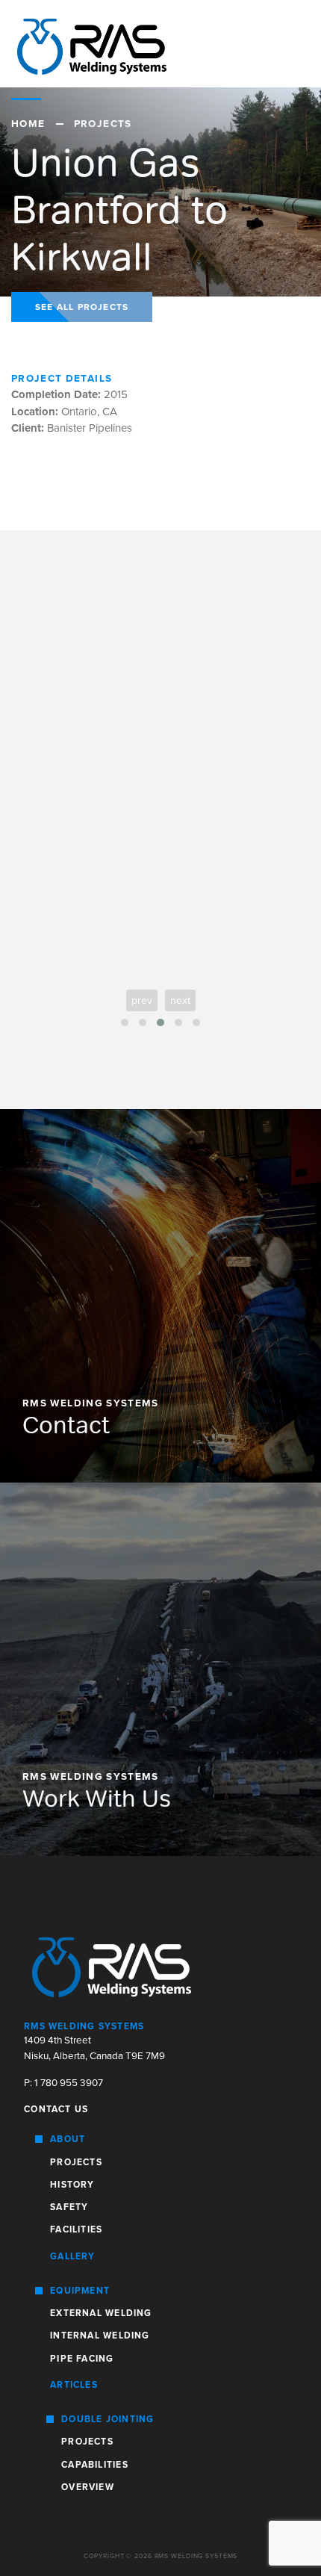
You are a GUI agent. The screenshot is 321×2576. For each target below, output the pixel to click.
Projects (76, 2162)
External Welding (101, 2313)
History (72, 2185)
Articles (74, 2385)
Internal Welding (100, 2336)
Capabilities (95, 2465)
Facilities (76, 2229)
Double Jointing (107, 2419)
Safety (69, 2207)
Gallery (73, 2256)
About (68, 2139)
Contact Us (56, 2109)
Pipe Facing (82, 2359)
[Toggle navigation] (285, 44)
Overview (88, 2487)
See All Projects (82, 307)
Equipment (80, 2291)
